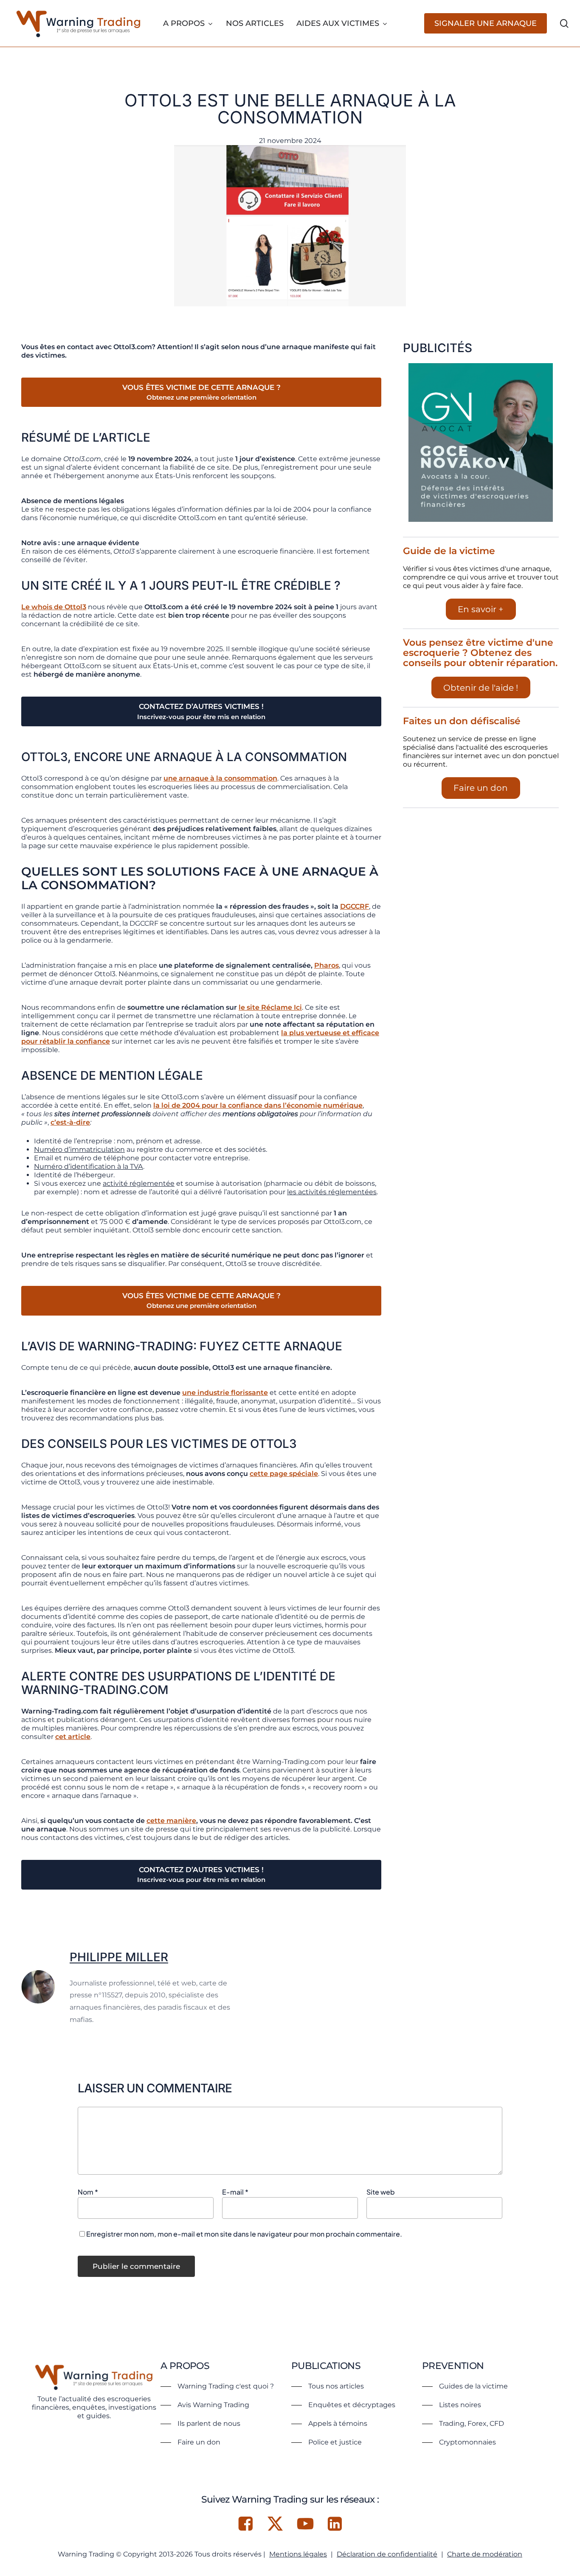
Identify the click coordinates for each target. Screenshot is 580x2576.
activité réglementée (139, 1183)
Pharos (327, 965)
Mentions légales (298, 2554)
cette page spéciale (284, 1474)
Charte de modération (485, 2554)
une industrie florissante (225, 1393)
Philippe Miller (119, 1957)
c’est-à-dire (70, 1122)
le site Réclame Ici (270, 1007)
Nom (88, 2192)
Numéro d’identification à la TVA (89, 1166)
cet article (73, 1737)
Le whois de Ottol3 (54, 607)
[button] (217, 2386)
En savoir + (481, 609)
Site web (381, 2192)
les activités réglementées (332, 1192)
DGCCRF (355, 906)
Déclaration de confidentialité (387, 2554)
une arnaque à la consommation (220, 778)
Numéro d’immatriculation (79, 1149)
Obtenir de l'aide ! (481, 688)
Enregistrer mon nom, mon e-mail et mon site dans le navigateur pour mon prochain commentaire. (244, 2234)
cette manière (171, 1821)
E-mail (235, 2192)
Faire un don (481, 788)
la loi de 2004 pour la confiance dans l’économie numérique (258, 1105)
